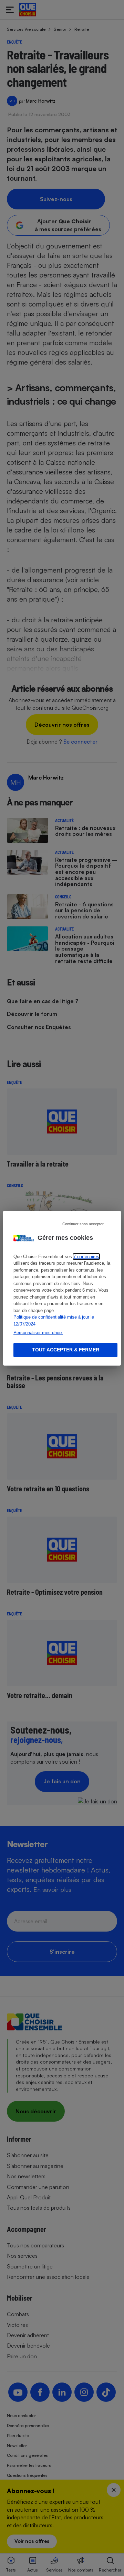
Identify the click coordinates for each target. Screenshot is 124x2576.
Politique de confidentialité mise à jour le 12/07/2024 (54, 1320)
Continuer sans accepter (83, 1224)
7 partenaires (86, 1257)
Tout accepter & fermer (66, 1350)
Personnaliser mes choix (38, 1333)
